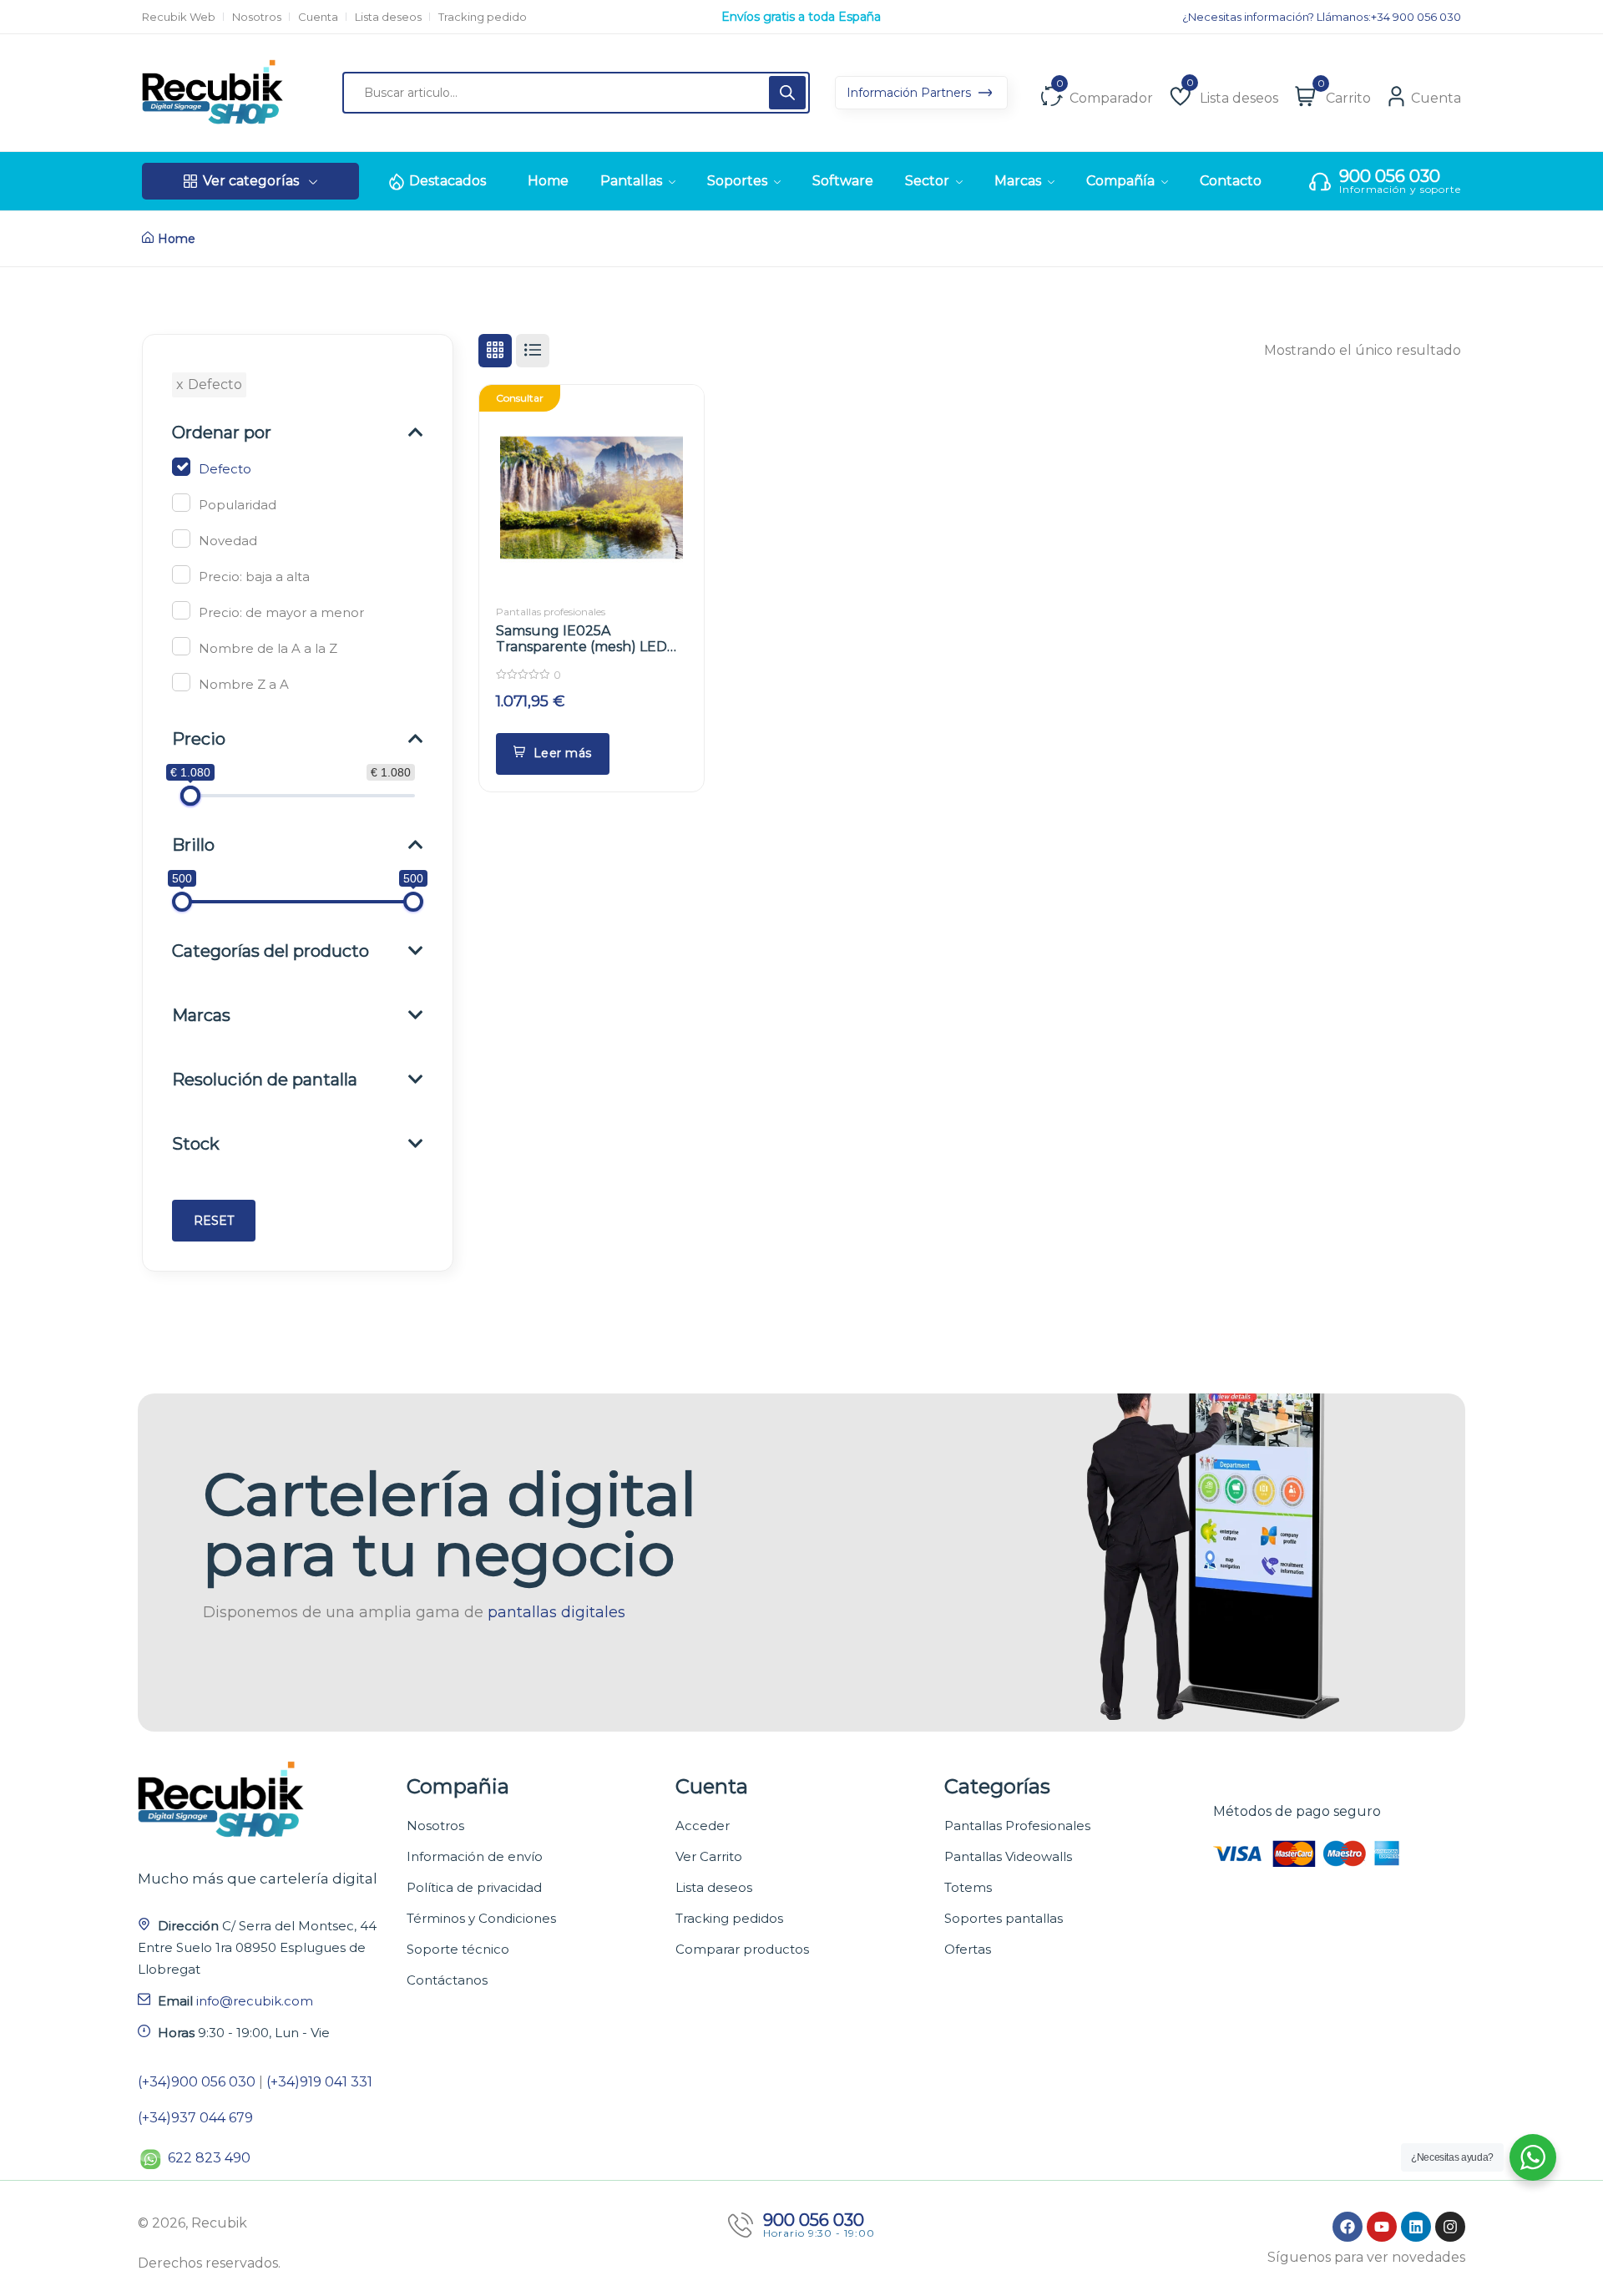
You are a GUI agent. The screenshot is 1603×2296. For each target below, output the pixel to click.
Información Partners (910, 93)
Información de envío (475, 1856)
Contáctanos (447, 1980)
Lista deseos (388, 17)
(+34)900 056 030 (197, 2082)
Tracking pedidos (729, 1918)
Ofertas (968, 1949)
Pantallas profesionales (551, 612)
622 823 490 (209, 2158)
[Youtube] (1382, 2227)
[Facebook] (1348, 2227)
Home (177, 239)
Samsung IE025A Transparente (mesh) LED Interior (582, 647)
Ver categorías (251, 181)
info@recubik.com (255, 2001)
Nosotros (257, 17)
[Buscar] (787, 93)
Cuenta (318, 17)
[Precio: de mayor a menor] (181, 610)
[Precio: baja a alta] (181, 574)
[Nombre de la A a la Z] (181, 646)
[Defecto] (181, 467)
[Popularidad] (181, 503)
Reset (214, 1221)
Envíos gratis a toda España (801, 17)
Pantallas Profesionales (1017, 1826)
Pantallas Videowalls (1008, 1856)
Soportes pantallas (1004, 1918)
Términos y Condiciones (481, 1918)
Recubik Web (179, 17)
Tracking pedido (483, 17)
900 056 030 (1390, 176)
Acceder (703, 1826)
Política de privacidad (474, 1887)
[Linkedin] (1416, 2227)
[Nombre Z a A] (181, 682)
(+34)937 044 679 (195, 2118)
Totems (968, 1887)
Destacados (448, 181)
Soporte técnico (458, 1949)
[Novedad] (181, 539)
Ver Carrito (709, 1856)
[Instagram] (1450, 2227)
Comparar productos (742, 1949)
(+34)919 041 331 (319, 2082)
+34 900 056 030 (1416, 17)
